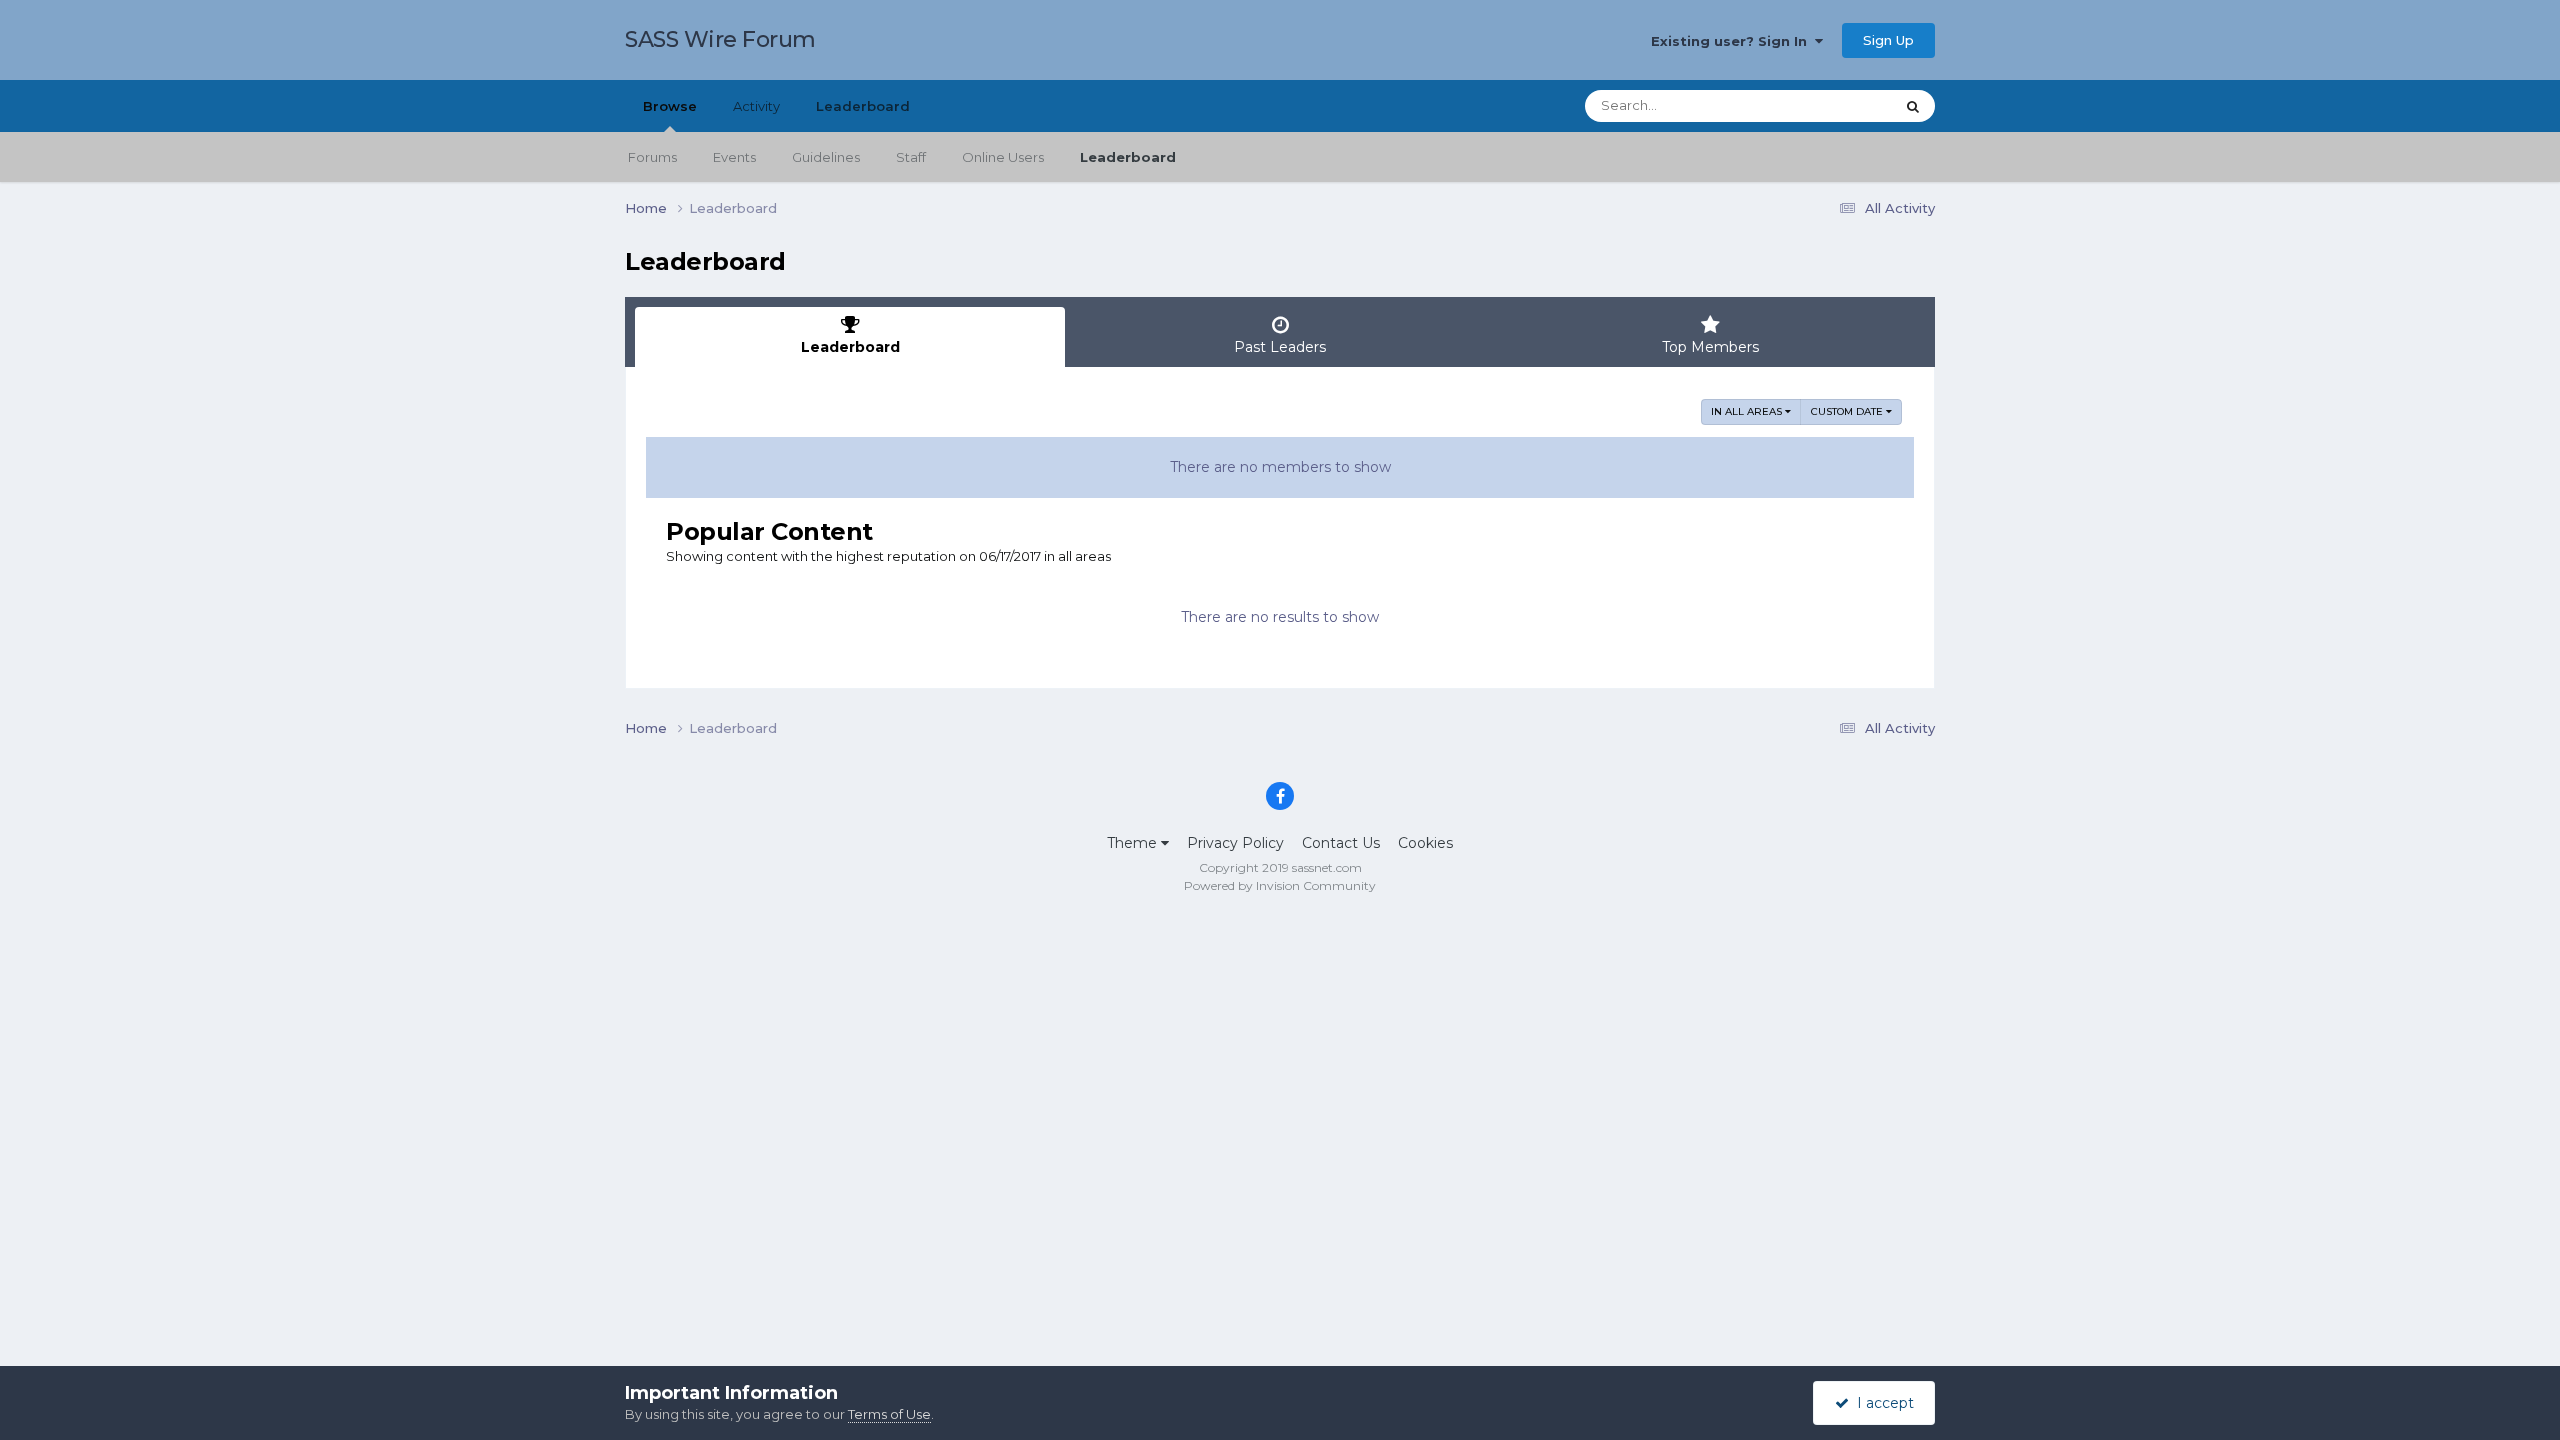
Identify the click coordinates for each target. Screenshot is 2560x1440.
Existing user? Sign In (1733, 41)
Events (734, 157)
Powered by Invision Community (1280, 885)
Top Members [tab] (1710, 347)
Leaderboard (1128, 157)
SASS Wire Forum (720, 39)
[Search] (1913, 106)
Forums (652, 157)
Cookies (1425, 843)
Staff (911, 157)
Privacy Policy (1235, 843)
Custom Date (1848, 411)
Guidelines (826, 157)
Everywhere (1829, 105)
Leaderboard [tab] (850, 347)
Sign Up (1888, 40)
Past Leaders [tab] (1280, 347)
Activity (756, 106)
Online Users (1003, 157)
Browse (670, 106)
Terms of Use (889, 1414)
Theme (1134, 843)
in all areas (1748, 411)
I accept (1881, 1403)
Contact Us (1341, 843)
